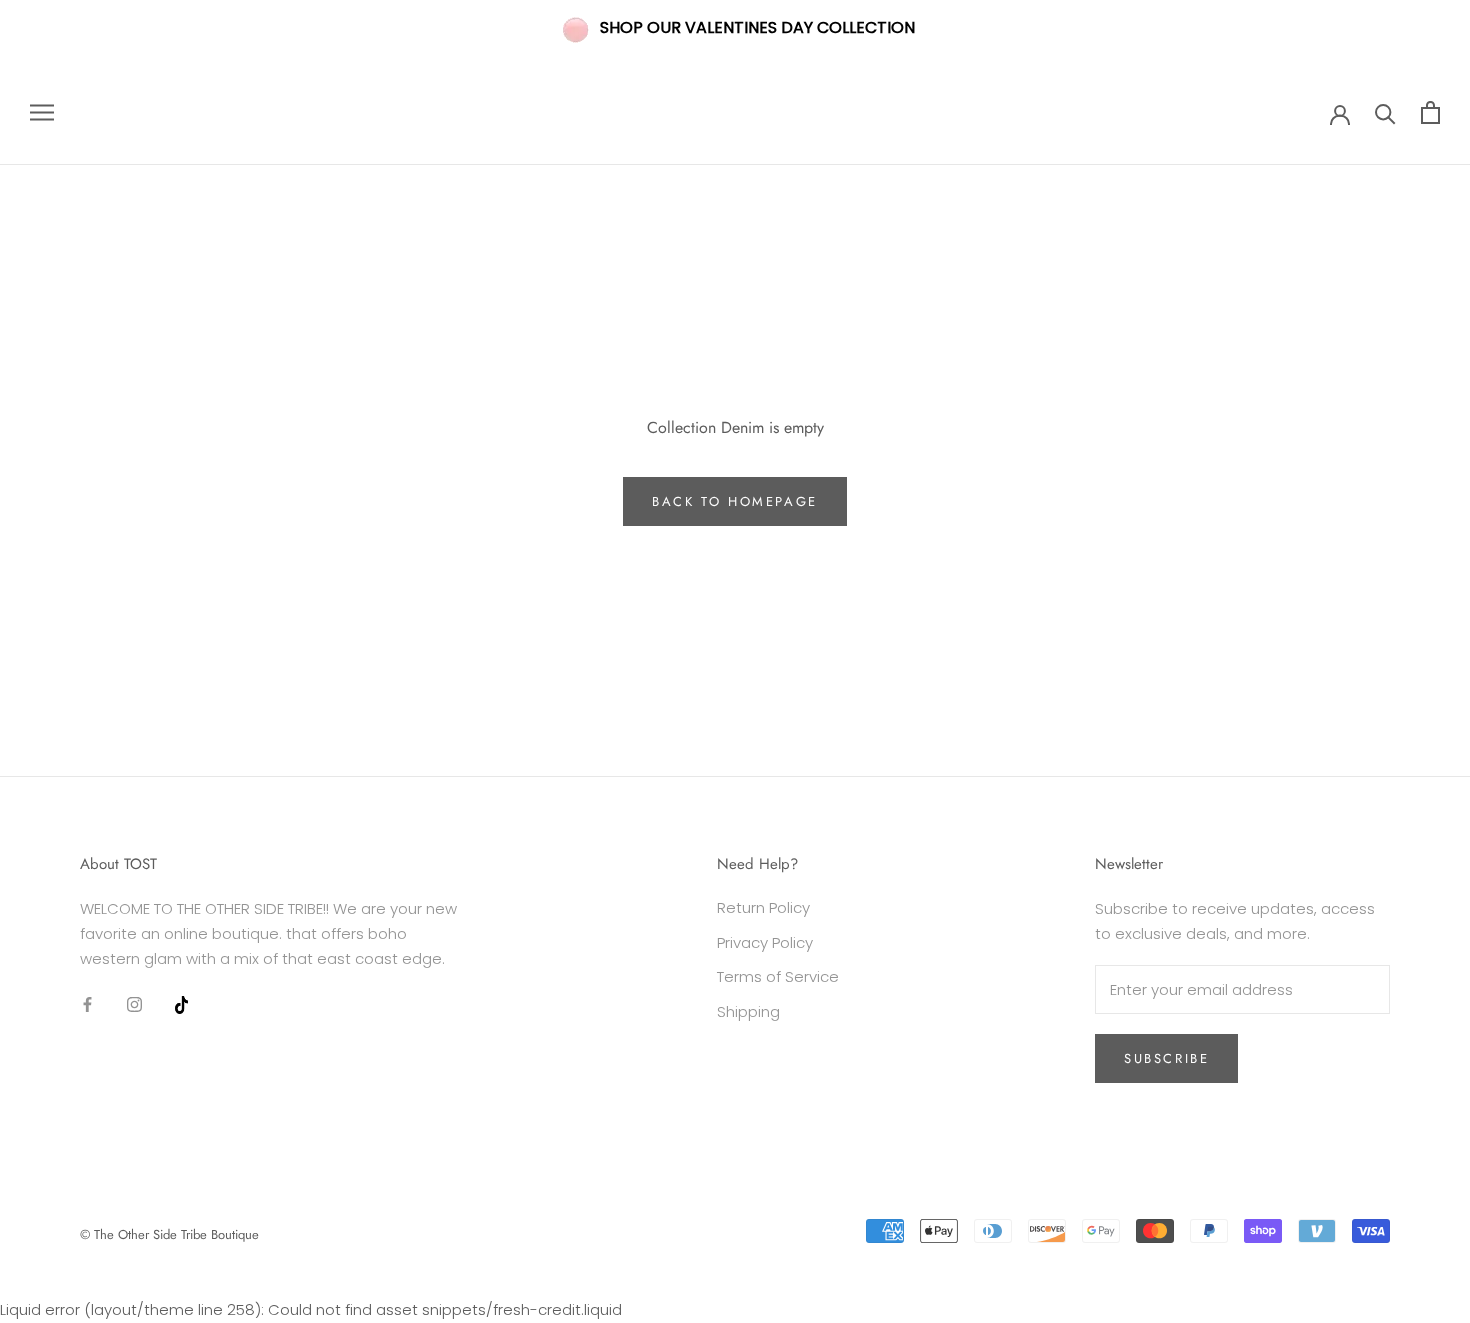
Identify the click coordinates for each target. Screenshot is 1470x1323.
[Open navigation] (42, 112)
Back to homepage (735, 501)
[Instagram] (134, 1003)
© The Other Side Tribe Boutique (169, 1234)
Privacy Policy (765, 942)
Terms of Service (778, 976)
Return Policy (763, 907)
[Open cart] (1430, 112)
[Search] (1385, 112)
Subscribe (1166, 1058)
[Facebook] (87, 1003)
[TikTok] (181, 1003)
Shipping (748, 1011)
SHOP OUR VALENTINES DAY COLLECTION (757, 27)
